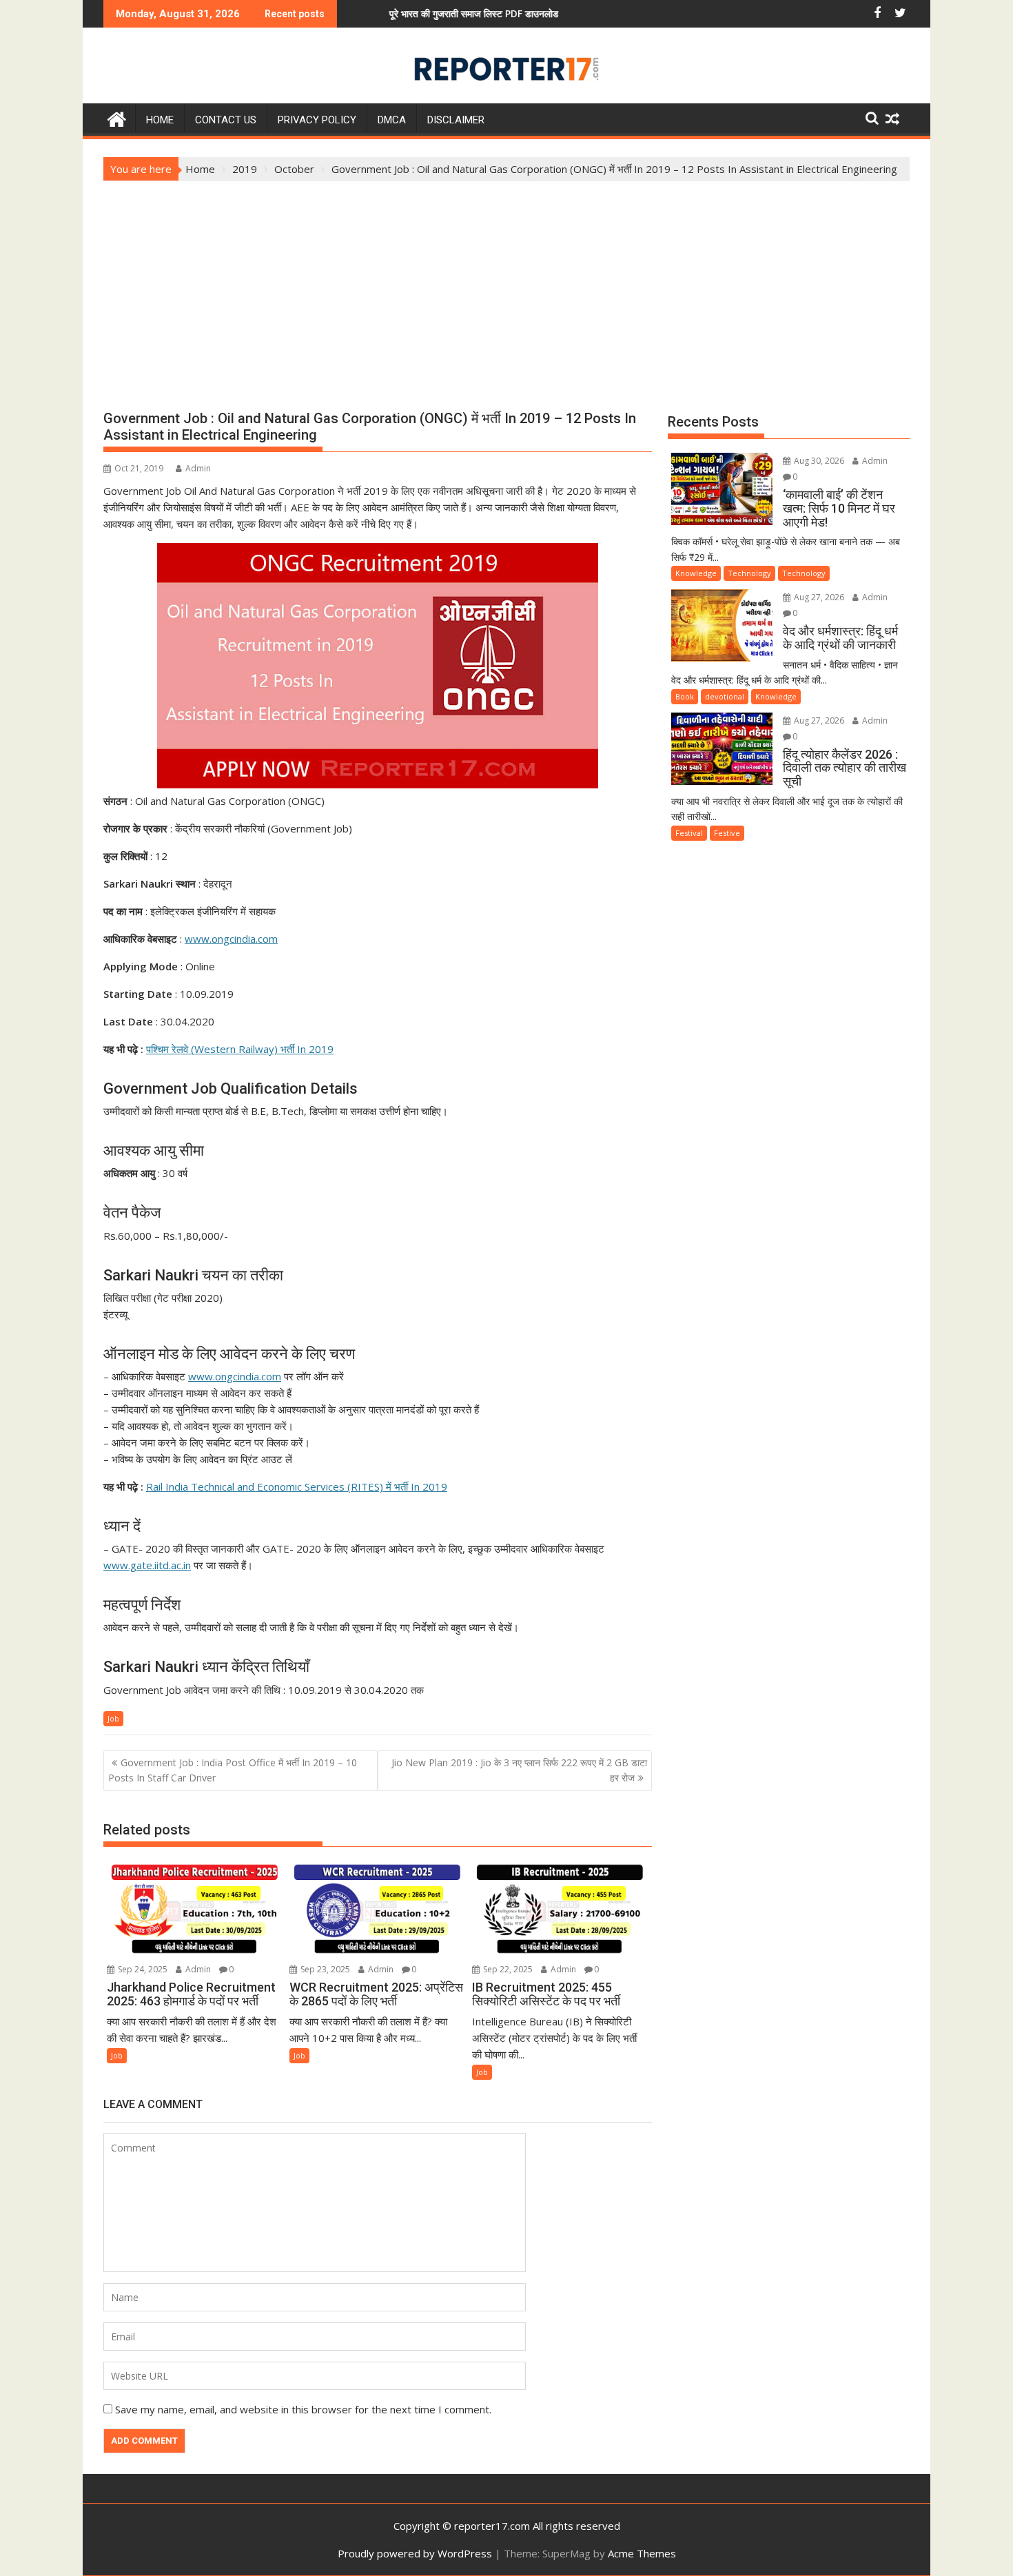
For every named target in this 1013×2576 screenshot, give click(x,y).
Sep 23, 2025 (324, 1969)
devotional (725, 696)
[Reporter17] (117, 117)
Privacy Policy (317, 120)
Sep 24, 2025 (142, 1969)
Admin (198, 468)
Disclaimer (456, 120)
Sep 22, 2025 (507, 1969)
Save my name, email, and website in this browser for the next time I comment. (303, 2409)
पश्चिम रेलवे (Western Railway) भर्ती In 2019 (240, 1049)
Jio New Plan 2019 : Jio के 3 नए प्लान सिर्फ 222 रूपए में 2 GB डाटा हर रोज (519, 1770)
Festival (689, 833)
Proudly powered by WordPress (415, 2553)
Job (113, 1718)
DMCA (392, 120)
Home (160, 120)
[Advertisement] (506, 285)
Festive (727, 833)
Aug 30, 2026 (818, 461)
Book (685, 696)
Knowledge (696, 573)
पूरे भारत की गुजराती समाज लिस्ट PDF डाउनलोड (393, 13)
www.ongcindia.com (231, 939)
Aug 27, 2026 (818, 597)
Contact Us (226, 120)
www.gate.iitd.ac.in (147, 1565)
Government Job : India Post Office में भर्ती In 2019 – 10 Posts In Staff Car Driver (233, 1770)
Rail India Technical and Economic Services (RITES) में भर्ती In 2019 (297, 1486)
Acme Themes (642, 2553)
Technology (749, 573)
